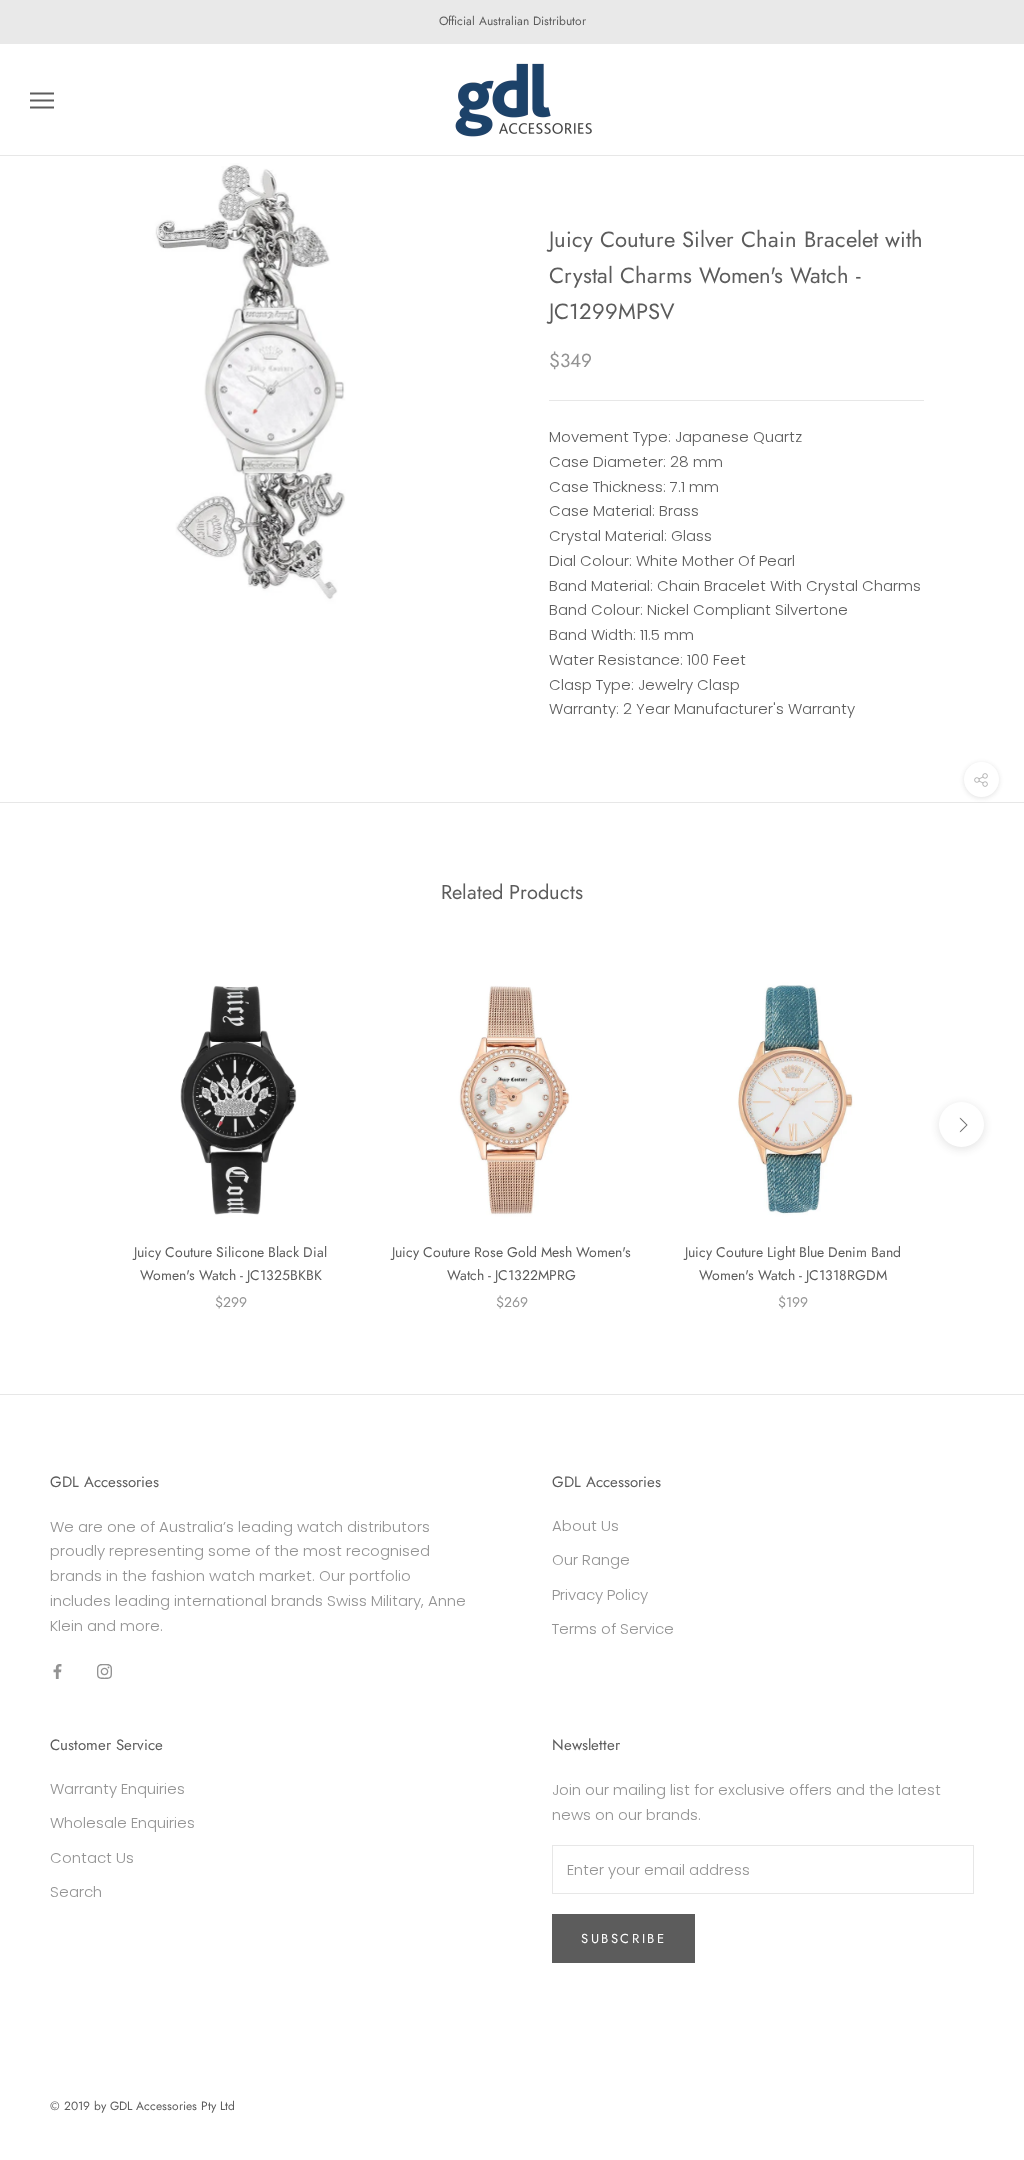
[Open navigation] (42, 99)
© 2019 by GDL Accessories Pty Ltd (142, 2106)
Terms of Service (613, 1628)
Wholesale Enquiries (122, 1822)
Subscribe (623, 1938)
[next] (961, 1124)
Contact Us (92, 1857)
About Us (585, 1525)
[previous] (62, 1124)
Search (76, 1891)
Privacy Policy (600, 1594)
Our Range (591, 1559)
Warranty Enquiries (117, 1788)
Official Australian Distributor (512, 21)
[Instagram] (104, 1670)
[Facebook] (57, 1670)
